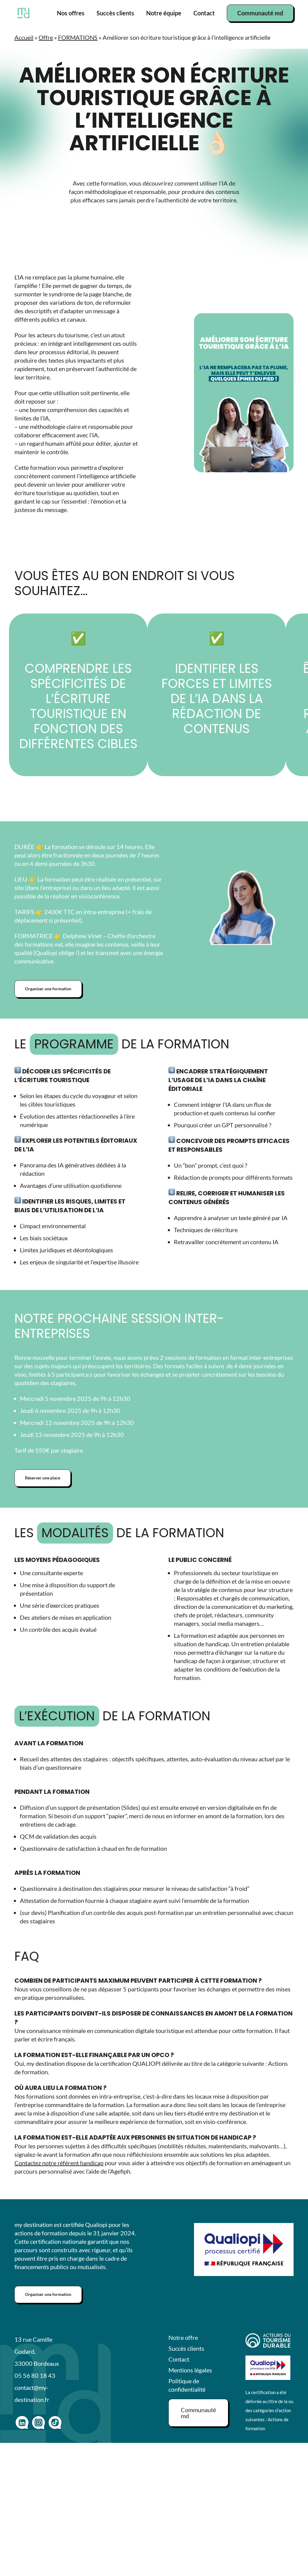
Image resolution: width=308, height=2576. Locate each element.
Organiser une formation (48, 989)
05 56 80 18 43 (35, 2375)
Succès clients (115, 13)
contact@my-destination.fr (32, 2393)
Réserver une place (43, 1478)
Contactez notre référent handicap (59, 2163)
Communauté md (260, 13)
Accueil (24, 37)
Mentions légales (190, 2370)
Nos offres (71, 13)
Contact (204, 13)
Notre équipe (164, 13)
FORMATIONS (78, 37)
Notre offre (183, 2337)
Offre (46, 37)
